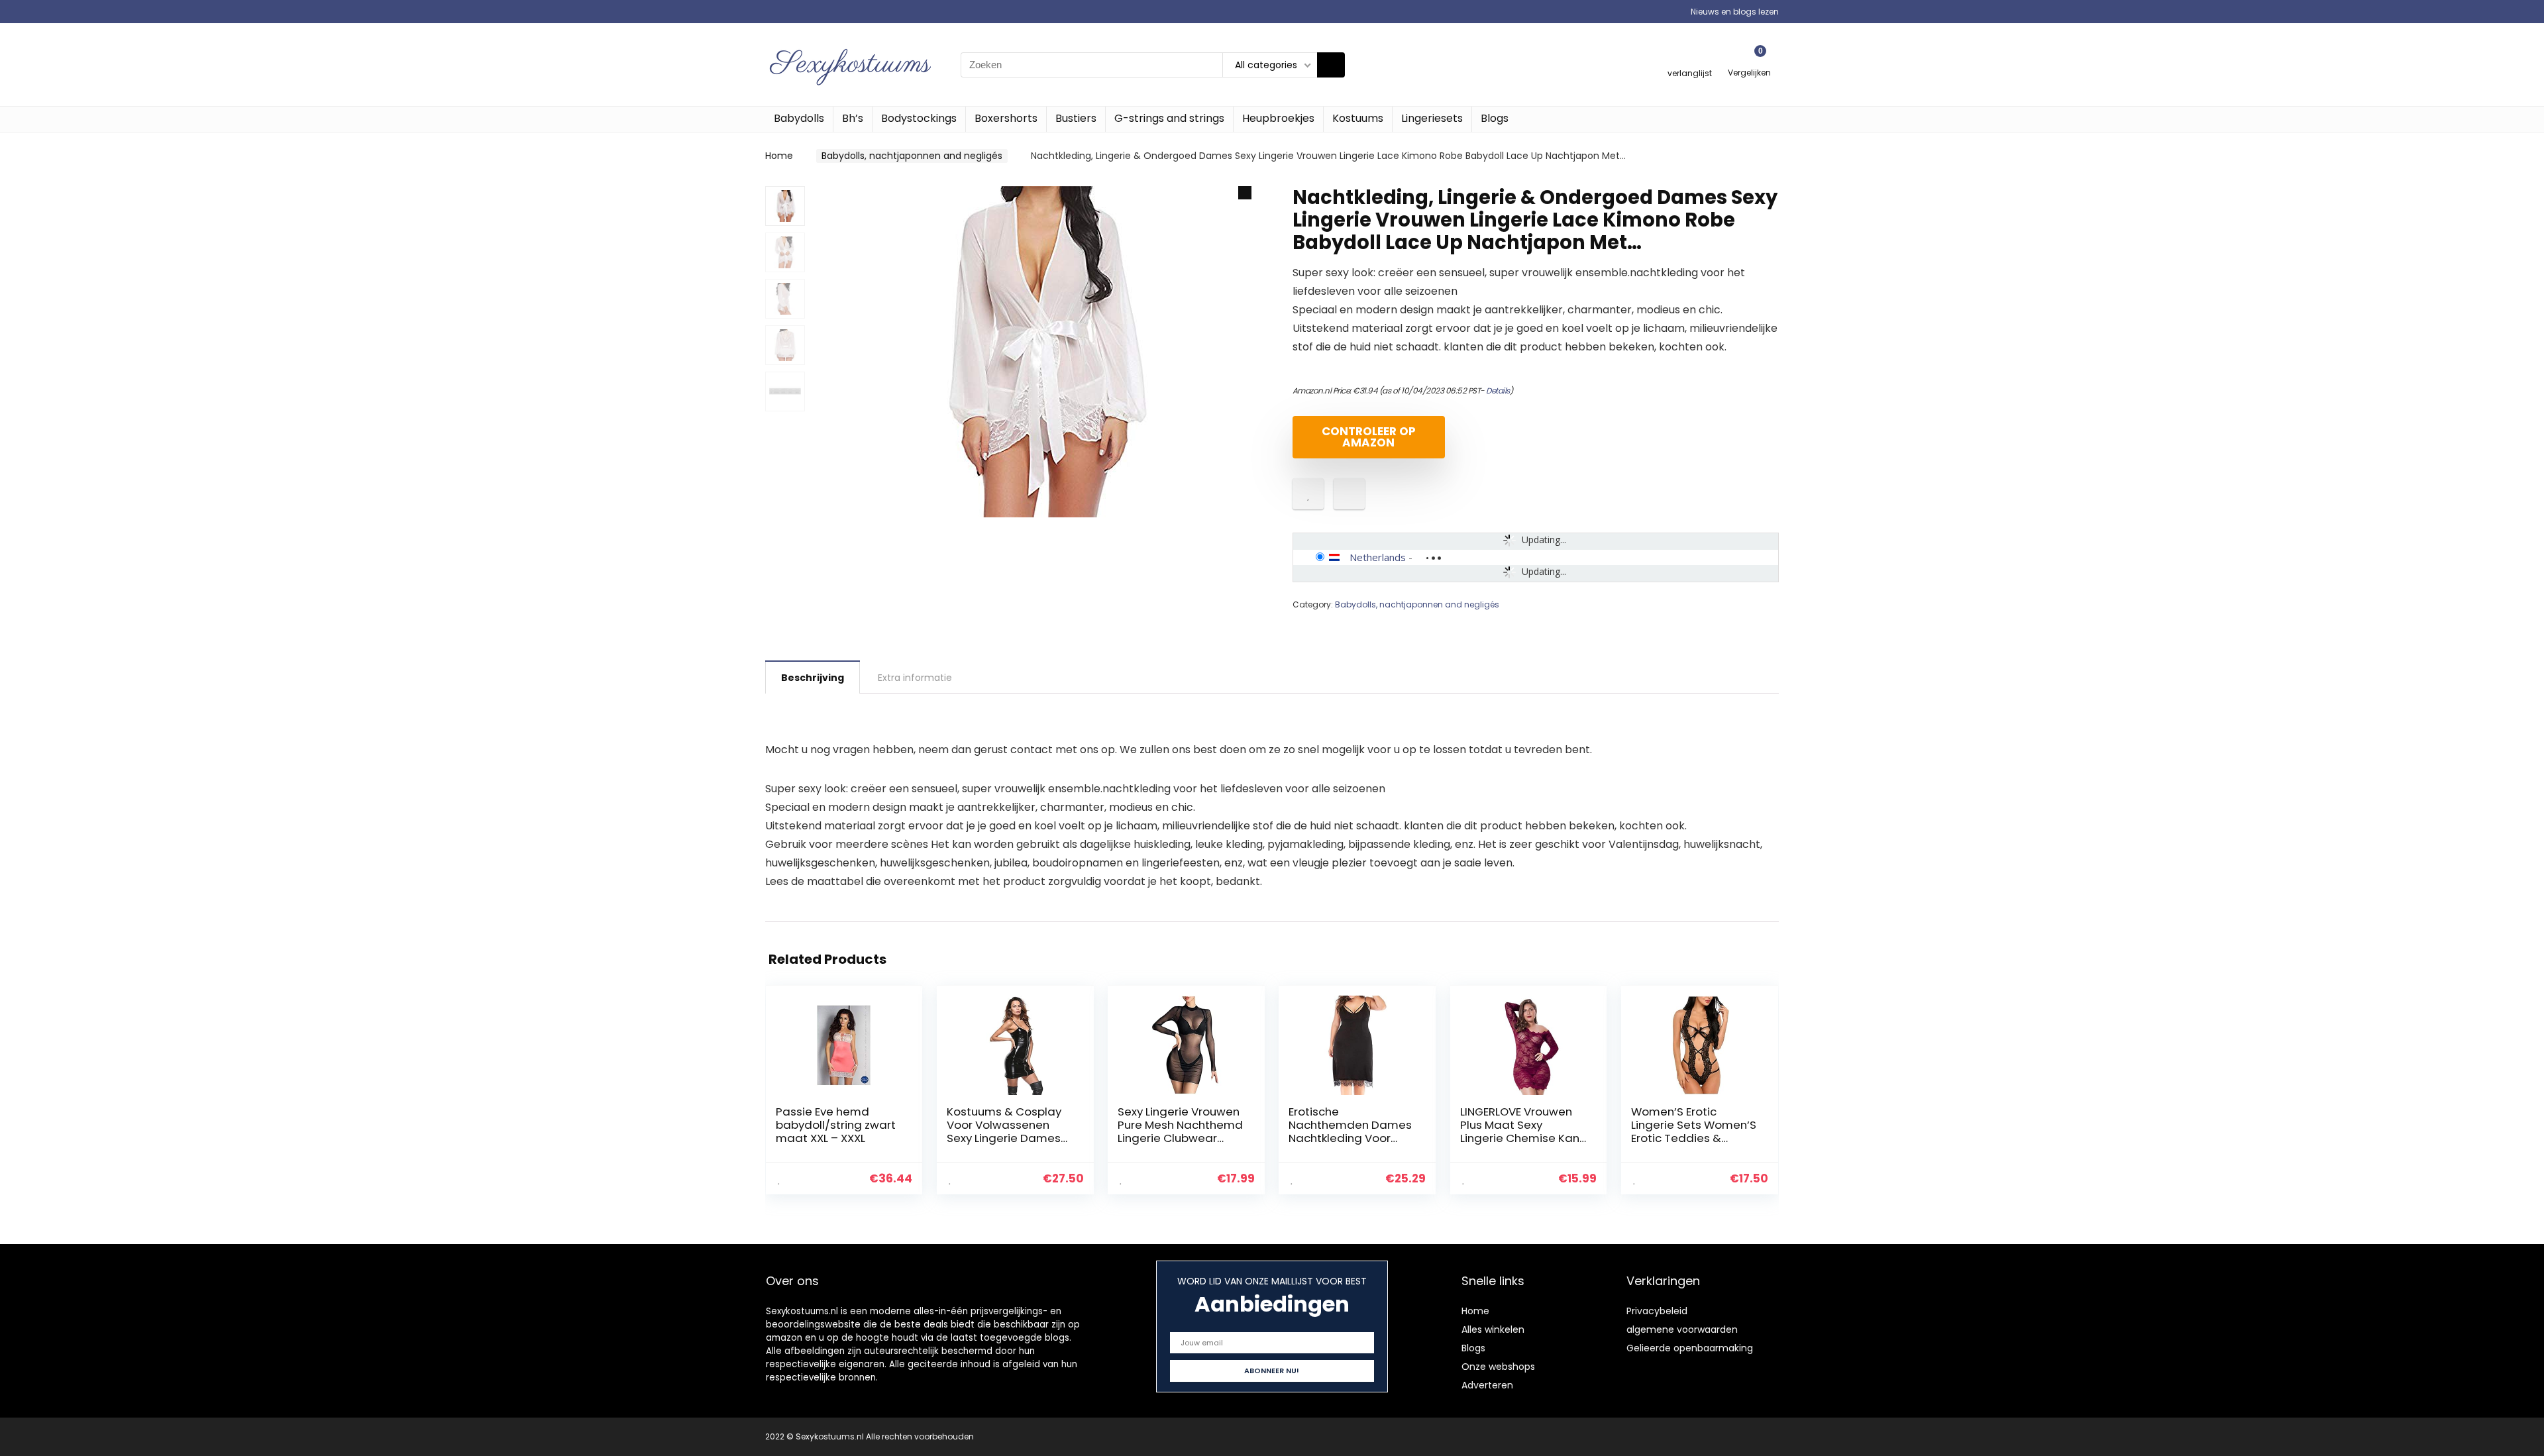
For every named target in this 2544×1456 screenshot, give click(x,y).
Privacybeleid (1657, 1311)
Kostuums (1358, 118)
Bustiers (1076, 118)
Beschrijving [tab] (813, 678)
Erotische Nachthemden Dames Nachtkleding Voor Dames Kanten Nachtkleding (1350, 1138)
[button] (1245, 193)
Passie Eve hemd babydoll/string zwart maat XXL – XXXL (836, 1125)
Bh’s (853, 118)
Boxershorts (1006, 118)
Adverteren (1487, 1385)
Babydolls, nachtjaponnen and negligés (912, 156)
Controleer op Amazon (1369, 437)
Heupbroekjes (1278, 118)
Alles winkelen (1493, 1329)
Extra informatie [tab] (915, 678)
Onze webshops (1498, 1367)
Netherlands (1378, 557)
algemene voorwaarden (1682, 1329)
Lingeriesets (1432, 118)
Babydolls (799, 118)
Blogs (1495, 118)
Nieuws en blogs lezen (1735, 12)
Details (1498, 390)
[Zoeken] (1331, 65)
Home (779, 156)
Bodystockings (919, 118)
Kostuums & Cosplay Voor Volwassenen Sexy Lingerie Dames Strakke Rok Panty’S (1004, 1131)
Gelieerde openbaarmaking (1690, 1348)
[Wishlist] (1690, 59)
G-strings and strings (1169, 118)
